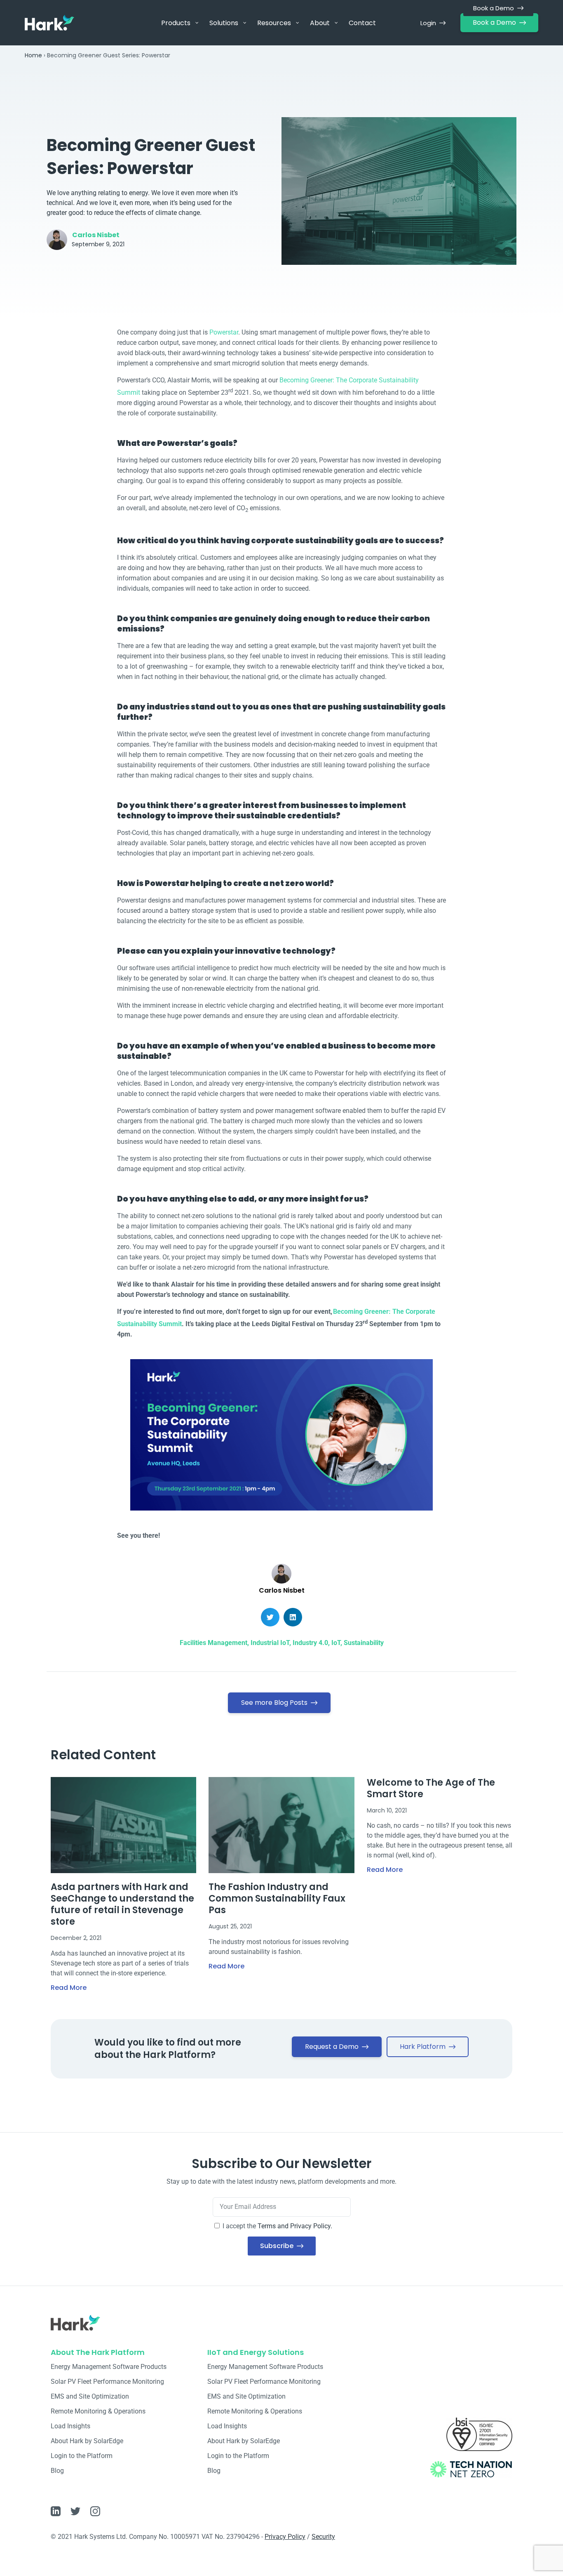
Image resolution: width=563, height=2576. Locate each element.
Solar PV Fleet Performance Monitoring (107, 2382)
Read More (69, 1988)
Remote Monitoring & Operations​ (98, 2411)
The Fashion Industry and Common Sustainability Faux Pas (277, 1898)
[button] (270, 1617)
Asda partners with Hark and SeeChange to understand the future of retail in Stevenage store (122, 1904)
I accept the (277, 2226)
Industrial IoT (270, 1643)
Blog (57, 2471)
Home (33, 55)
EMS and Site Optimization (90, 2396)
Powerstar (224, 332)
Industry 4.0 (310, 1643)
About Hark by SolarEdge (87, 2441)
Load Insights (70, 2426)
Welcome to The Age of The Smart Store (431, 1788)
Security (323, 2537)
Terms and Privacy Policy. (295, 2226)
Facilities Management (213, 1643)
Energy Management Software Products (109, 2367)
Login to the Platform (82, 2456)
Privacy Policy (285, 2537)
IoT (336, 1643)
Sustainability (364, 1643)
